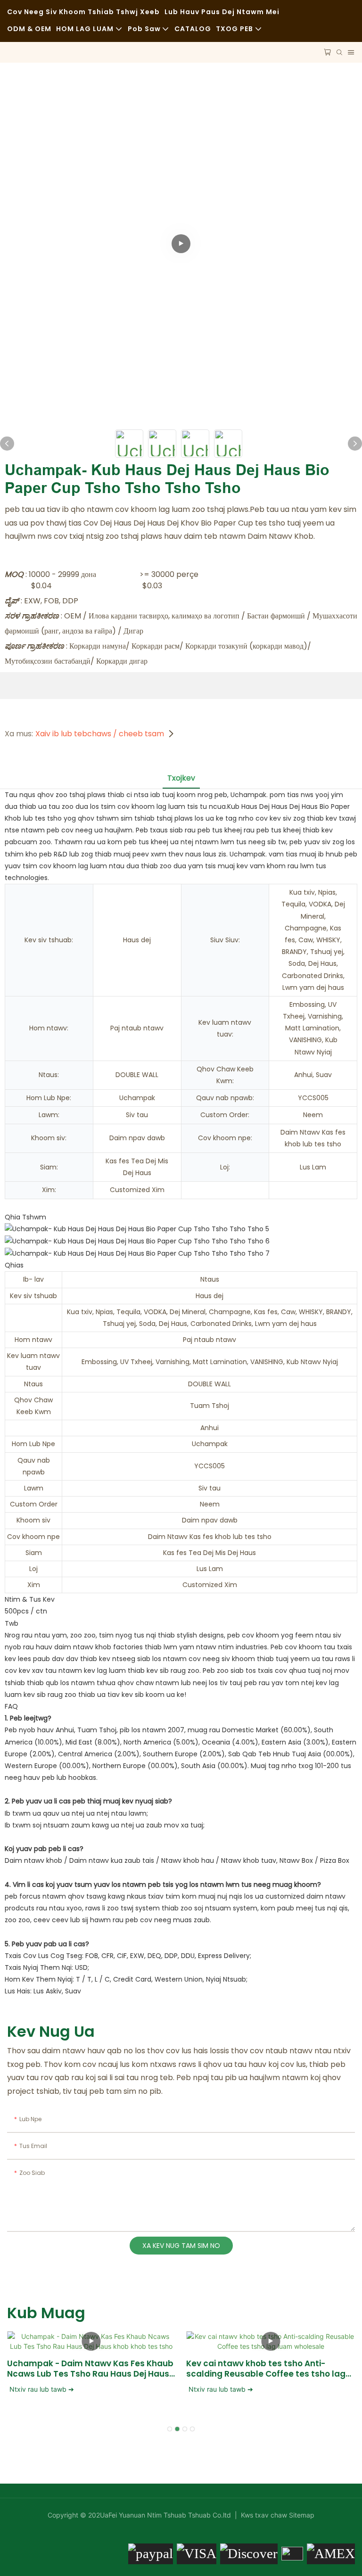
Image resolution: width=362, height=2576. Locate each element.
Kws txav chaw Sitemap (277, 2515)
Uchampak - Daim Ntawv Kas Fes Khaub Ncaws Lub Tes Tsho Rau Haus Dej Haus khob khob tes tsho (90, 2369)
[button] (170, 2429)
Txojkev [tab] (181, 778)
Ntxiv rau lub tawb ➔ (42, 2389)
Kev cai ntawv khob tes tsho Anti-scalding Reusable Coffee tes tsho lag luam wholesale (266, 2369)
